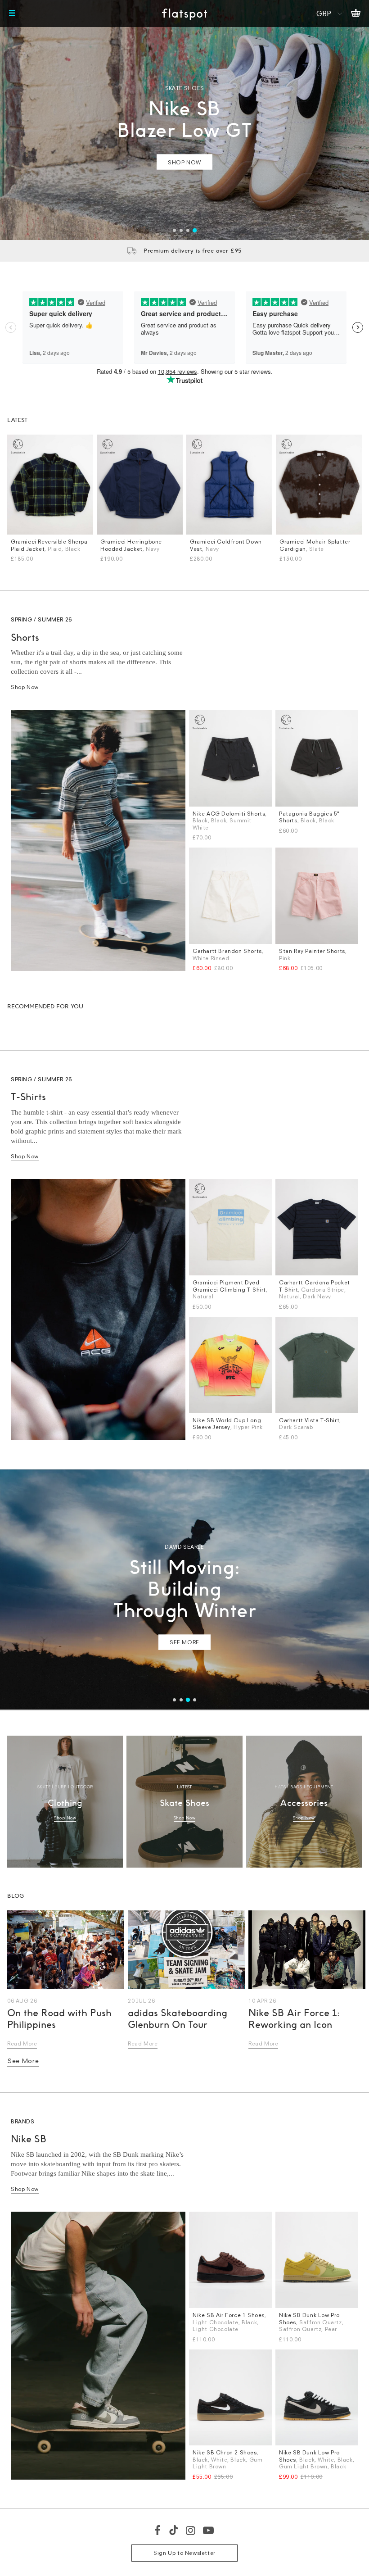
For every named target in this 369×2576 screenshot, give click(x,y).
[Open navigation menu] (12, 14)
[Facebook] (158, 2530)
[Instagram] (191, 2530)
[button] (174, 230)
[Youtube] (209, 2530)
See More (23, 2061)
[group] (184, 120)
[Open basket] (356, 14)
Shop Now (25, 687)
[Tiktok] (174, 2530)
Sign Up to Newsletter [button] (184, 2553)
